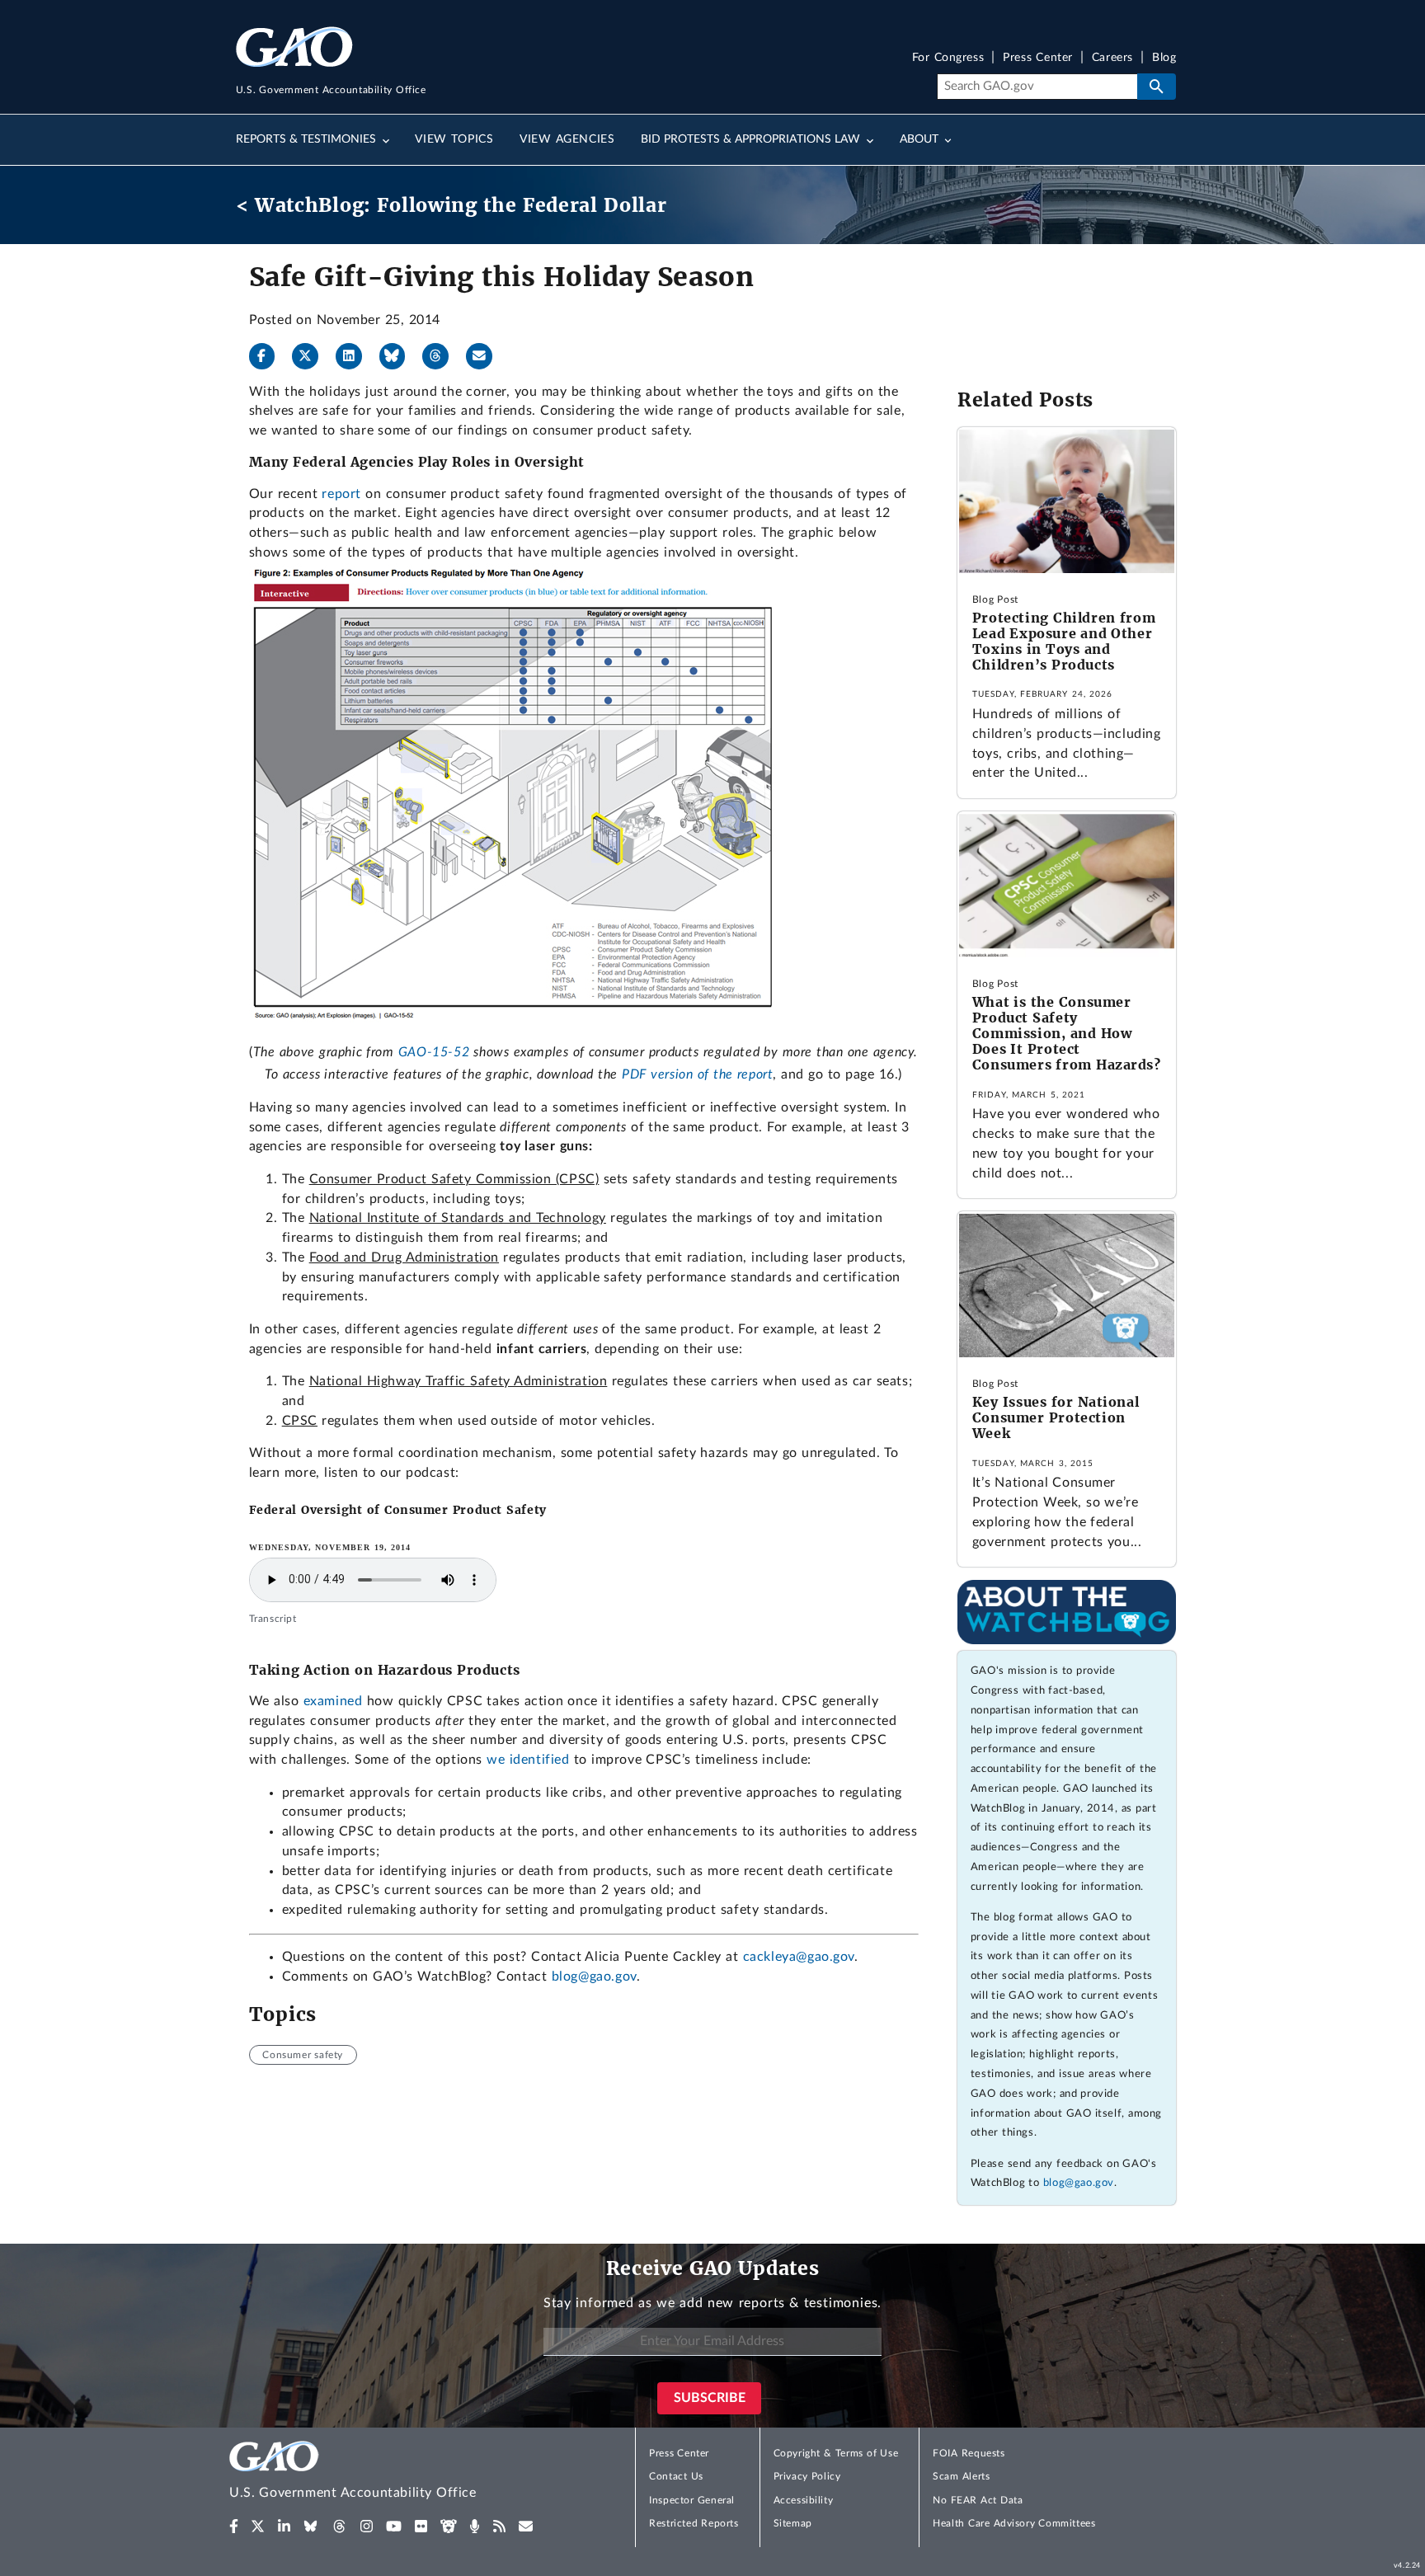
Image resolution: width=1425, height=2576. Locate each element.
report (341, 494)
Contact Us (676, 2476)
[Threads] (442, 356)
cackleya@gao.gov (799, 1957)
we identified (528, 1760)
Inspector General (692, 2500)
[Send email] (486, 356)
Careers (1112, 58)
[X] (312, 356)
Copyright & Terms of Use (836, 2453)
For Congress (948, 58)
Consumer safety (303, 2055)
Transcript (273, 1619)
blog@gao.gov (594, 1977)
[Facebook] (269, 356)
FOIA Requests (969, 2453)
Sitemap (793, 2523)
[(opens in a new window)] (234, 2527)
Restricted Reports (694, 2523)
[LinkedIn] (355, 356)
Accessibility (804, 2500)
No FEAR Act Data (978, 2500)
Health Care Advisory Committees (1014, 2523)
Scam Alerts (961, 2476)
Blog (1164, 58)
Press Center (1038, 58)
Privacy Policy (807, 2476)
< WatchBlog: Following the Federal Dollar (451, 205)
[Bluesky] (399, 356)
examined (333, 1701)
